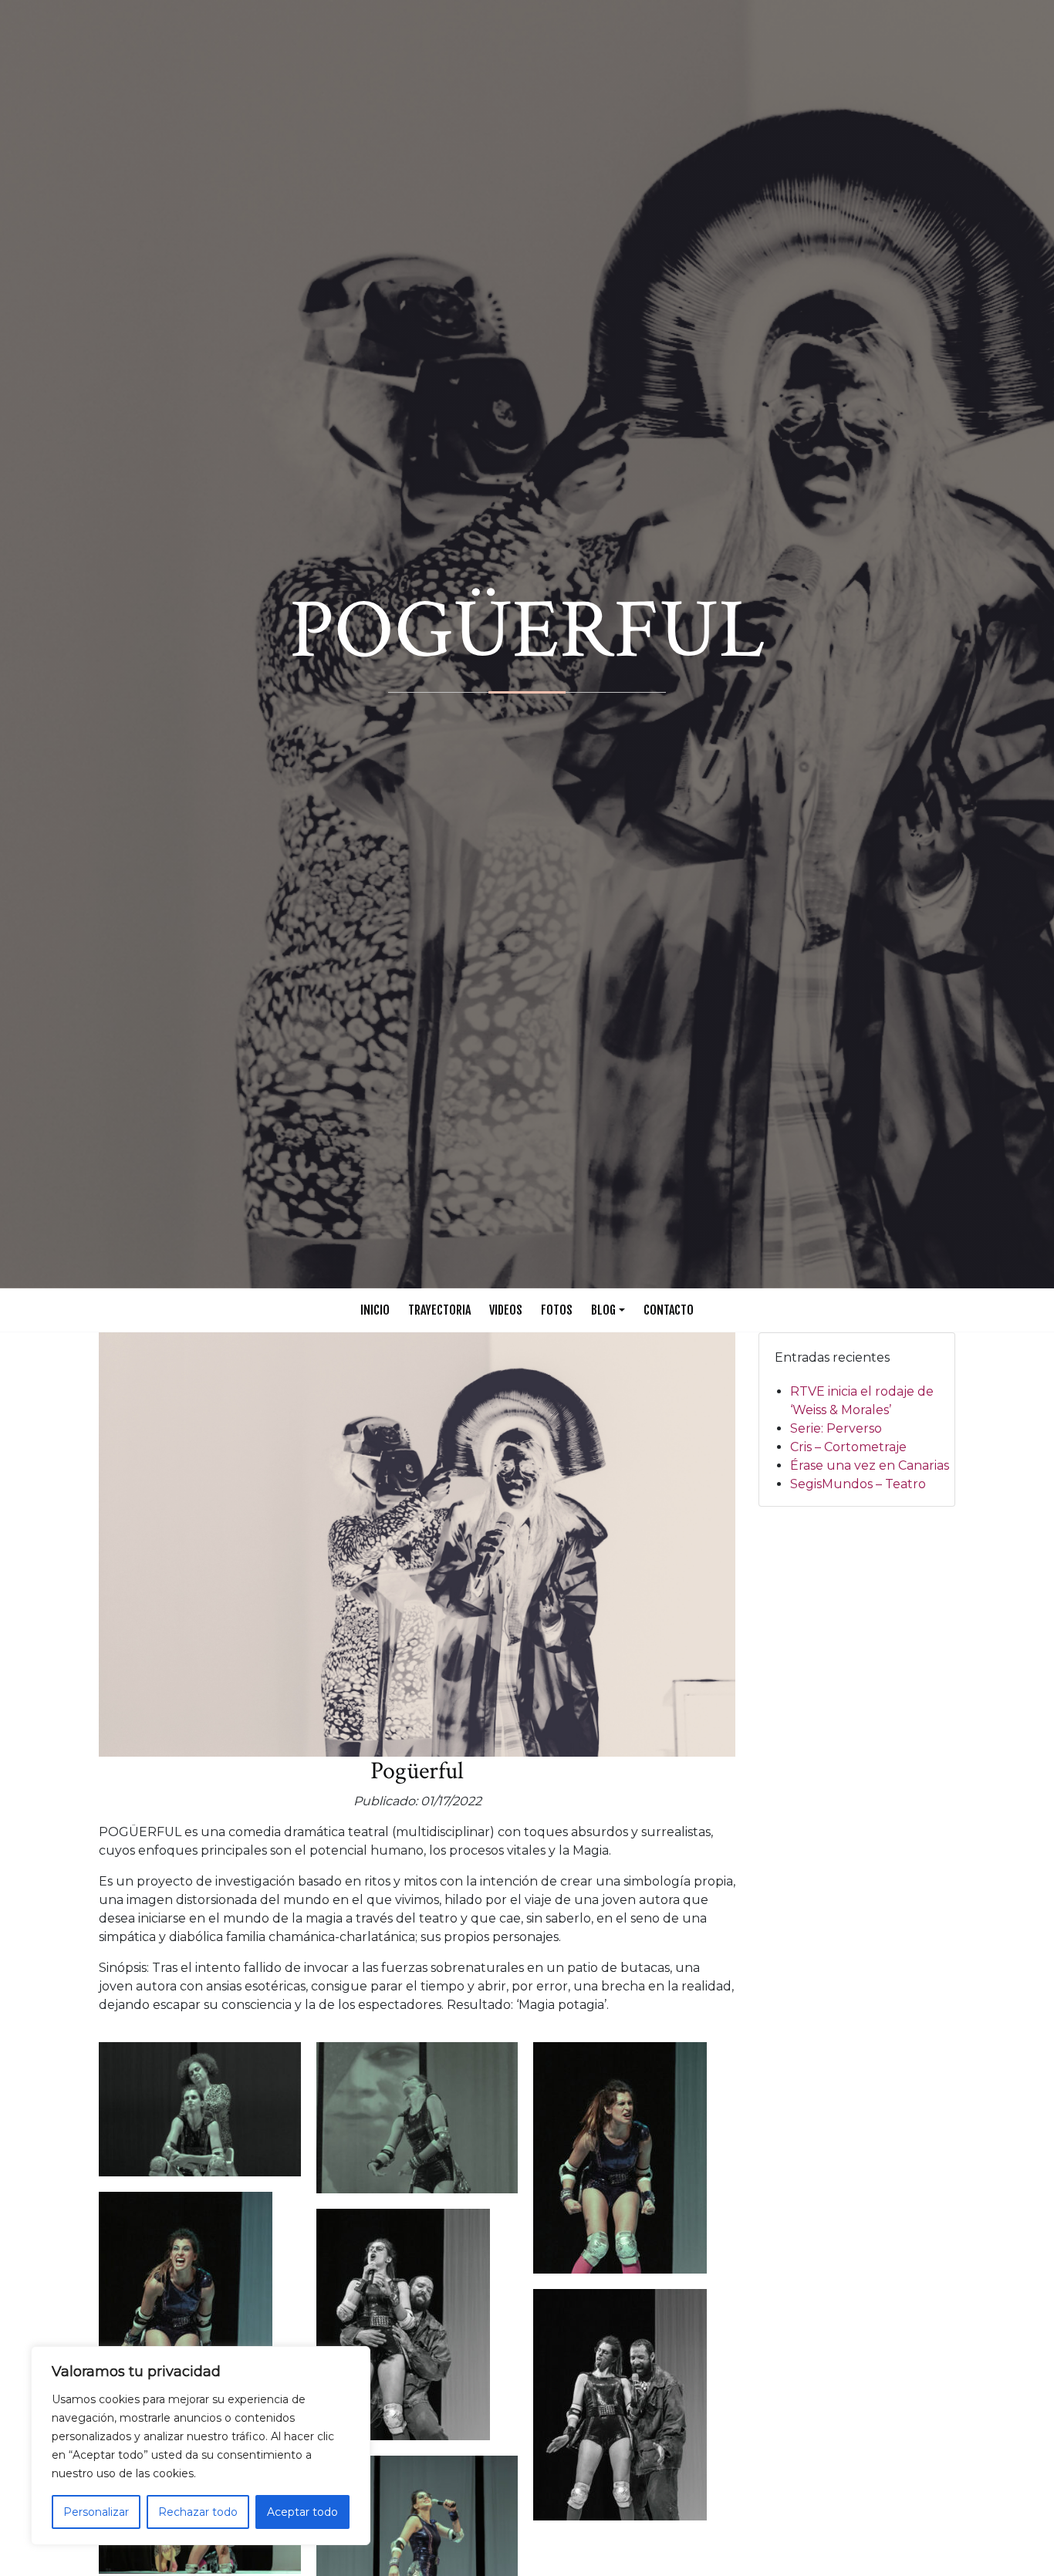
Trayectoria (439, 1310)
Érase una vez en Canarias (870, 1465)
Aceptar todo (302, 2512)
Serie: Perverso (836, 1428)
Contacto (669, 1310)
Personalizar (96, 2512)
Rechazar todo (198, 2512)
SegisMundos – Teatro (858, 1484)
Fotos (557, 1310)
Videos (506, 1310)
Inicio (375, 1310)
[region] (201, 2446)
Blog (603, 1310)
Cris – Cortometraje (848, 1447)
